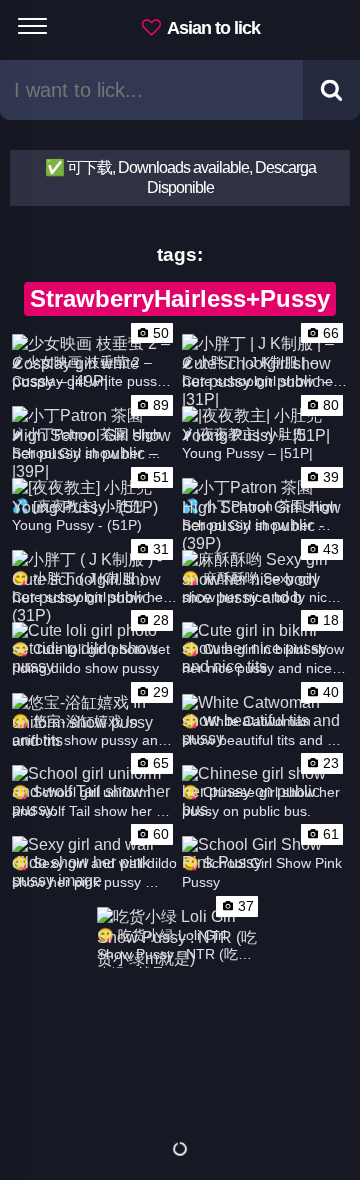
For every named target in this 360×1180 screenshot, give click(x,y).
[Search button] (331, 90)
